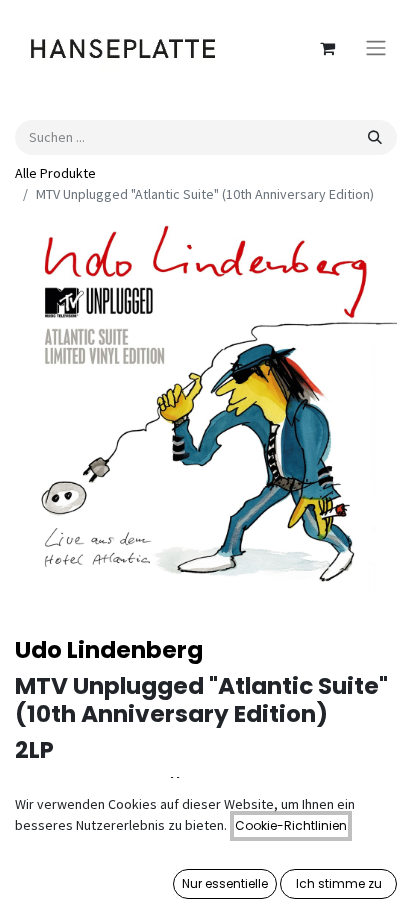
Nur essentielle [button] (225, 883)
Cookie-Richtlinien (291, 825)
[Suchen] (375, 137)
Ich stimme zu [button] (339, 883)
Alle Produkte (55, 173)
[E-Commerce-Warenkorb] (327, 48)
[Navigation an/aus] (376, 48)
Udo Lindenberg (109, 650)
